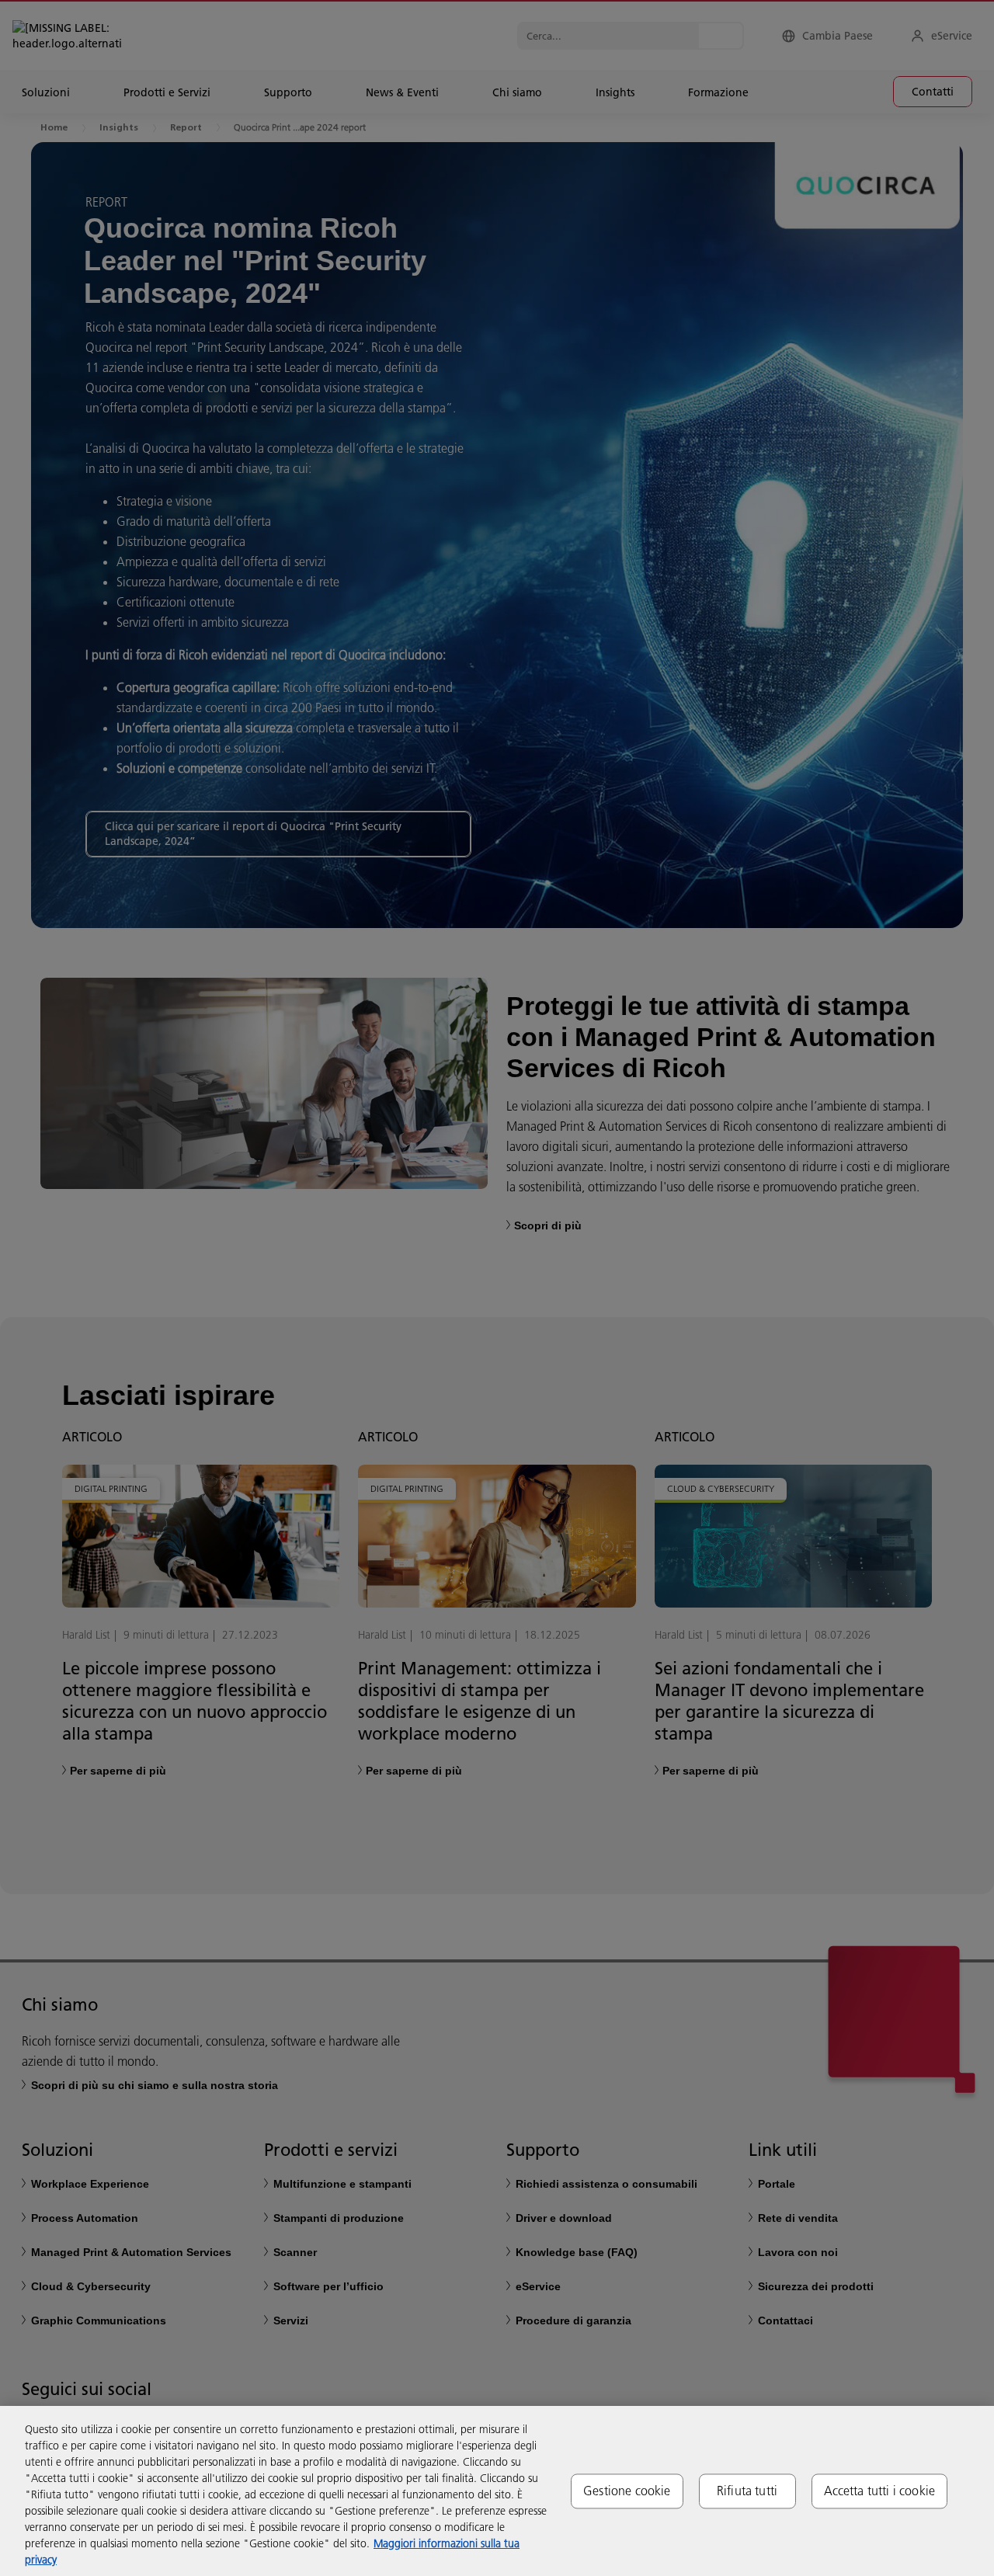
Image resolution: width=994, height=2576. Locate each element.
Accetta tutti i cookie (880, 2491)
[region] (497, 2491)
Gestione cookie (627, 2491)
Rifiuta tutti (747, 2491)
